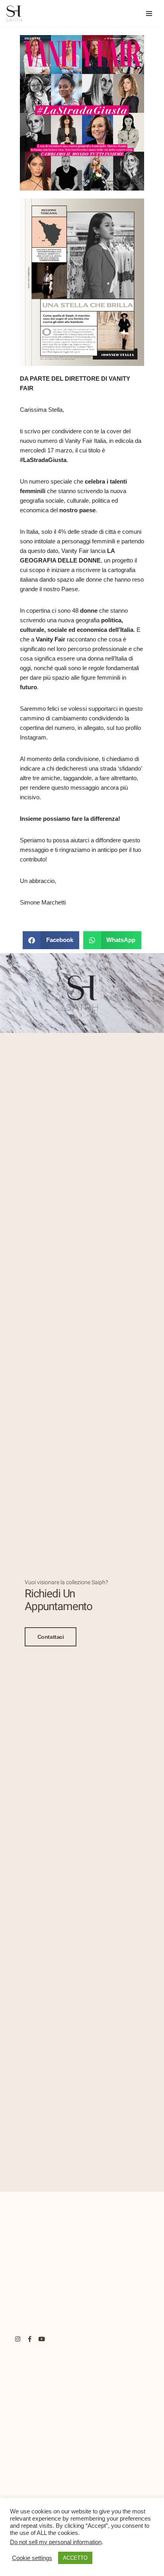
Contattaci (51, 1637)
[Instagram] (18, 2339)
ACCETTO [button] (75, 2567)
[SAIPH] (14, 14)
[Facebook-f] (30, 2339)
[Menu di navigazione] (149, 14)
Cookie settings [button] (32, 2567)
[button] (51, 940)
